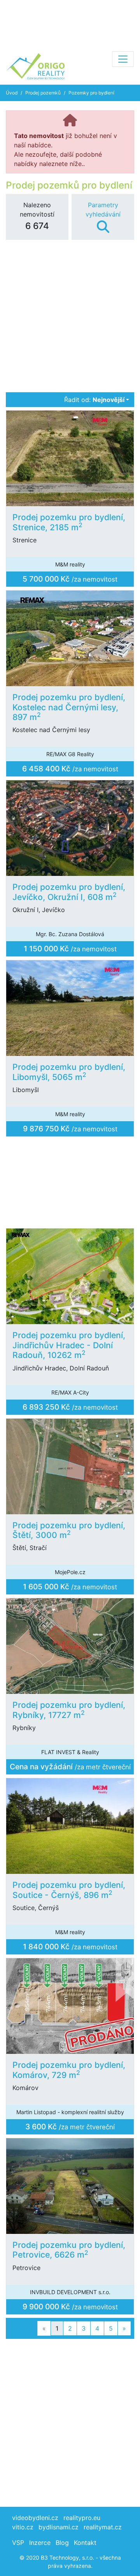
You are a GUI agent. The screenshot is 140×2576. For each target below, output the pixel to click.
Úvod (12, 93)
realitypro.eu (82, 2518)
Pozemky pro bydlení (91, 93)
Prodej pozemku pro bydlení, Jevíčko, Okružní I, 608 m (69, 892)
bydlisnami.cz (59, 2527)
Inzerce (40, 2543)
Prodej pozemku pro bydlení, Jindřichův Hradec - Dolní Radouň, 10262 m (69, 1345)
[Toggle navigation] (123, 59)
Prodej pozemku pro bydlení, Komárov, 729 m (69, 2070)
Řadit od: (94, 400)
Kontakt (85, 2543)
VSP (18, 2543)
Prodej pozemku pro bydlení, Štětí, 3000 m (69, 1530)
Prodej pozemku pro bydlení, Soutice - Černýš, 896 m (69, 1890)
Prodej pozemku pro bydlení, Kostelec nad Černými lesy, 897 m (69, 707)
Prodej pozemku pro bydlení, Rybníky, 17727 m (69, 1710)
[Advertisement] (70, 23)
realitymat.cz (103, 2527)
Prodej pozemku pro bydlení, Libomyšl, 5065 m (69, 1072)
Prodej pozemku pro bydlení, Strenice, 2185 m (69, 522)
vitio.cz (23, 2527)
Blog (62, 2543)
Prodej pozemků (43, 93)
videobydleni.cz (35, 2518)
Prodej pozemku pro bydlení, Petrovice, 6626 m (69, 2250)
